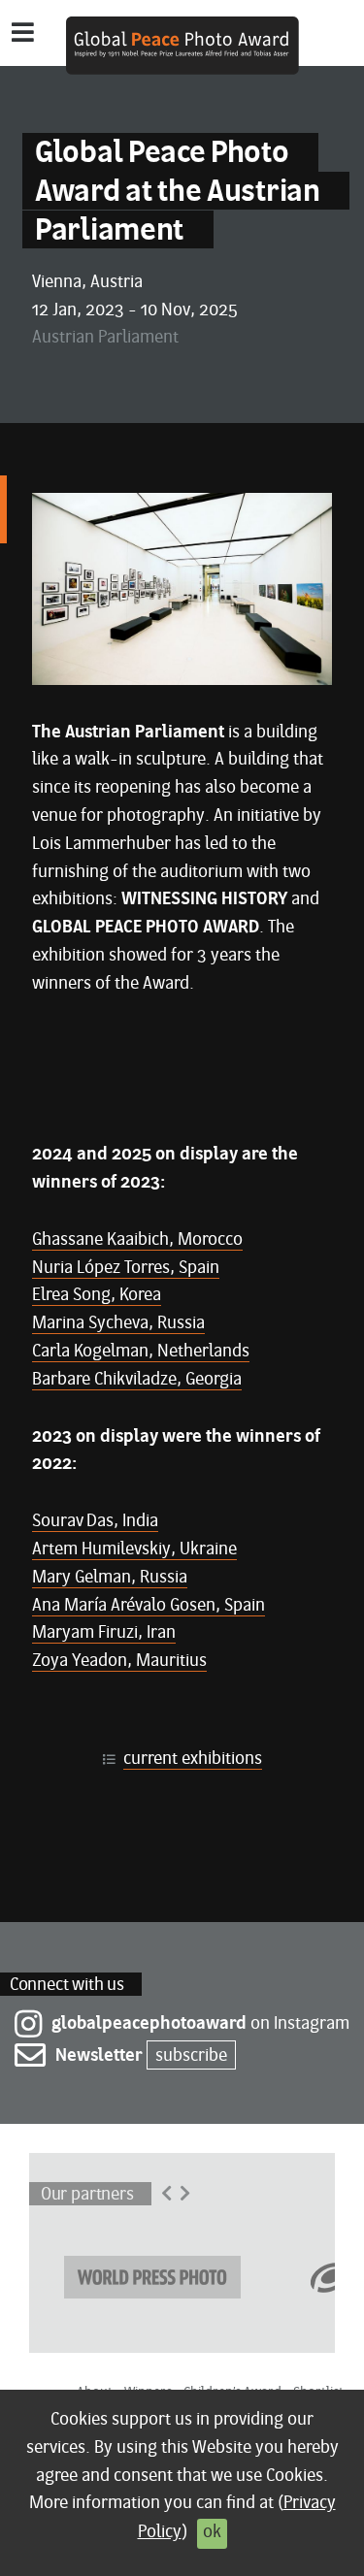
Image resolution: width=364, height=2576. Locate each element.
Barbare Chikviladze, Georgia (137, 1380)
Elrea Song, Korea (97, 1296)
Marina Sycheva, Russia (118, 1324)
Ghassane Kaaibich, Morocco (137, 1240)
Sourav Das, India (95, 1522)
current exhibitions (193, 1760)
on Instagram (200, 2024)
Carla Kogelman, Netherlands (141, 1352)
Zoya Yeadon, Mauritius (119, 1662)
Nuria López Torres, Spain (126, 1269)
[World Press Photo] (152, 2275)
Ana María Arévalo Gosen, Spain (149, 1606)
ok (212, 2533)
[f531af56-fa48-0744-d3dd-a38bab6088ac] (182, 589)
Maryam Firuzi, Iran (104, 1633)
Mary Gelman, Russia (110, 1578)
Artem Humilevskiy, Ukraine (134, 1550)
